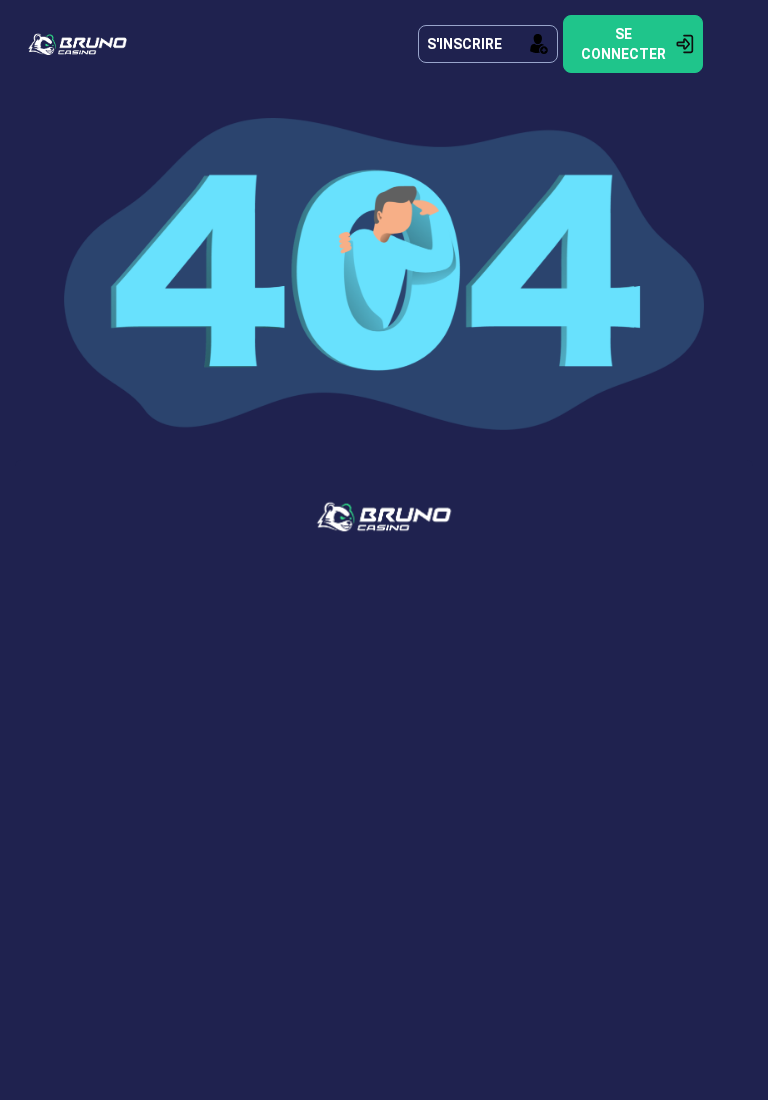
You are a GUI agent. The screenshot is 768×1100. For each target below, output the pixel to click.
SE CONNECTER (623, 44)
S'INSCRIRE (464, 44)
